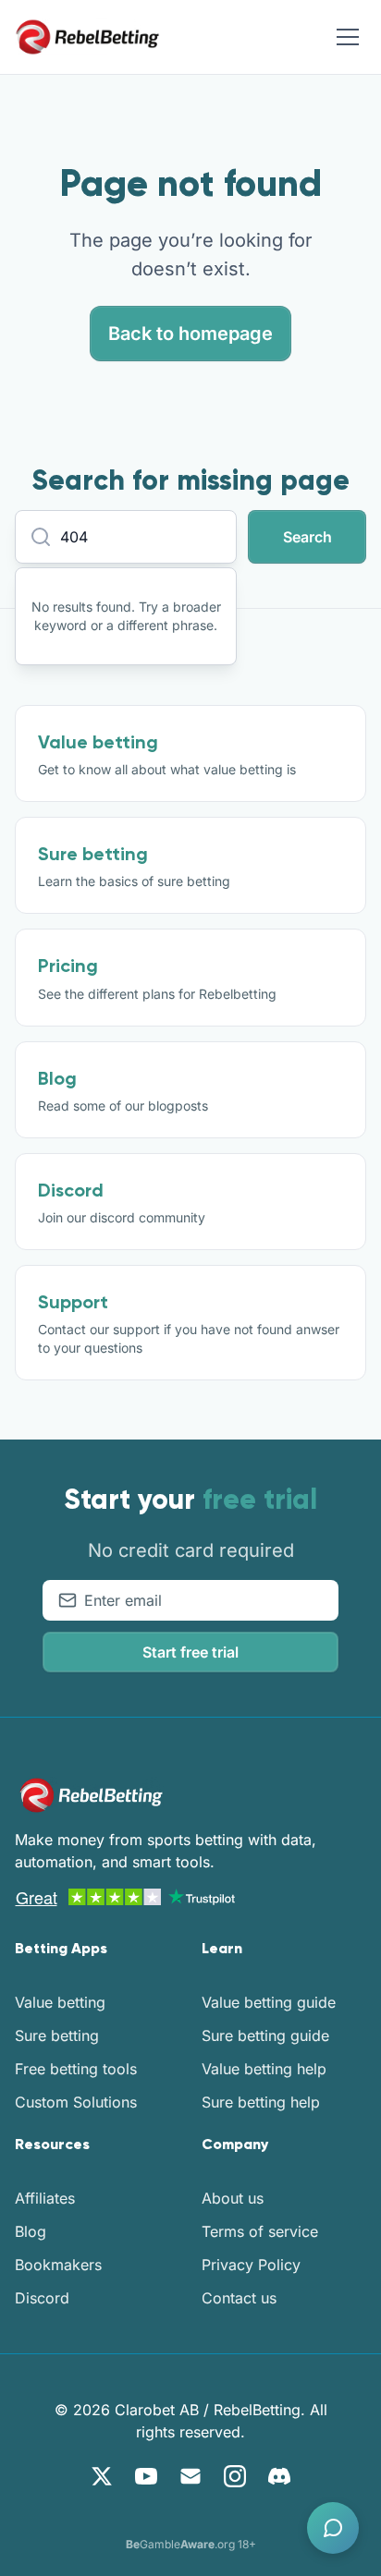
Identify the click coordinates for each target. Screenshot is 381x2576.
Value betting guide (269, 2002)
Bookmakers (58, 2265)
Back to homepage (190, 334)
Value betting (60, 2002)
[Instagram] (235, 2476)
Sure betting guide (265, 2035)
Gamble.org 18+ (191, 2544)
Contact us (239, 2298)
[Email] (190, 2476)
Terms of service (260, 2231)
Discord (42, 2298)
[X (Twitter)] (102, 2476)
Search (307, 537)
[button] (333, 2528)
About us (233, 2198)
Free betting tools (76, 2069)
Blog (31, 2231)
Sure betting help (261, 2102)
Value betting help (264, 2069)
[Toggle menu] (348, 37)
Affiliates (45, 2198)
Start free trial (190, 1652)
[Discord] (279, 2476)
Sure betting (57, 2035)
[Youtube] (146, 2476)
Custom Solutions (76, 2102)
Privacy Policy (251, 2265)
